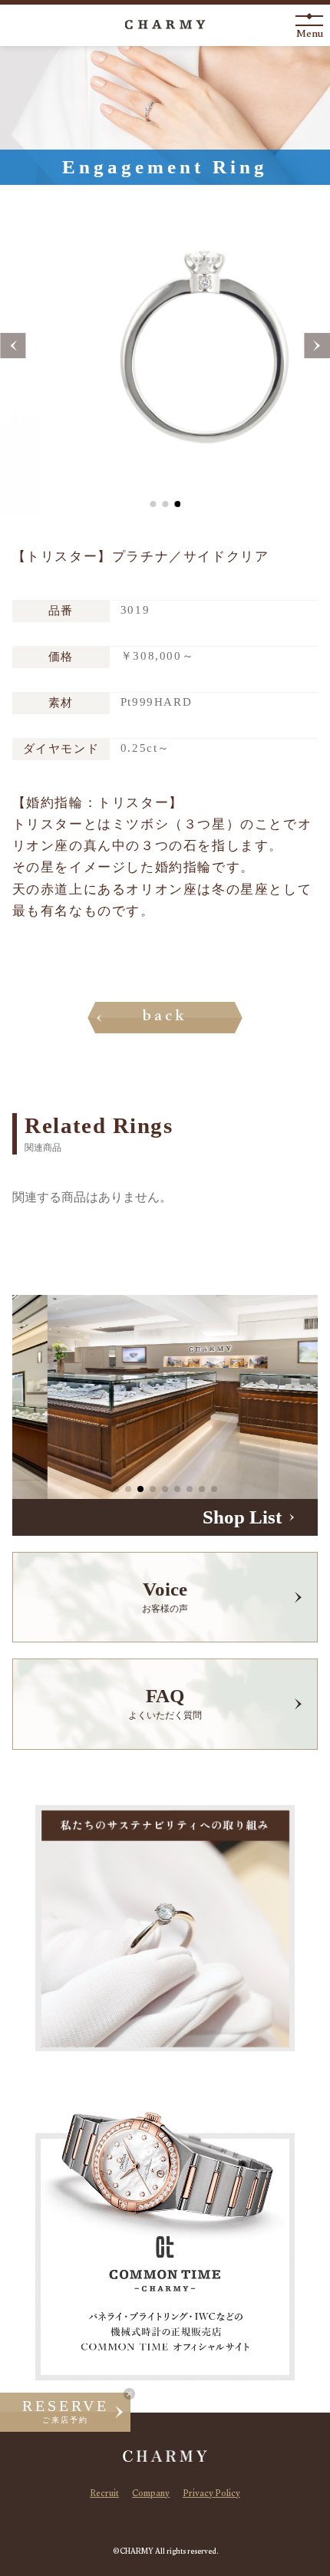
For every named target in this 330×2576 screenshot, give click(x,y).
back (165, 1018)
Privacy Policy (211, 2495)
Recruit (104, 2495)
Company (151, 2495)
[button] (13, 346)
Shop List (242, 1517)
